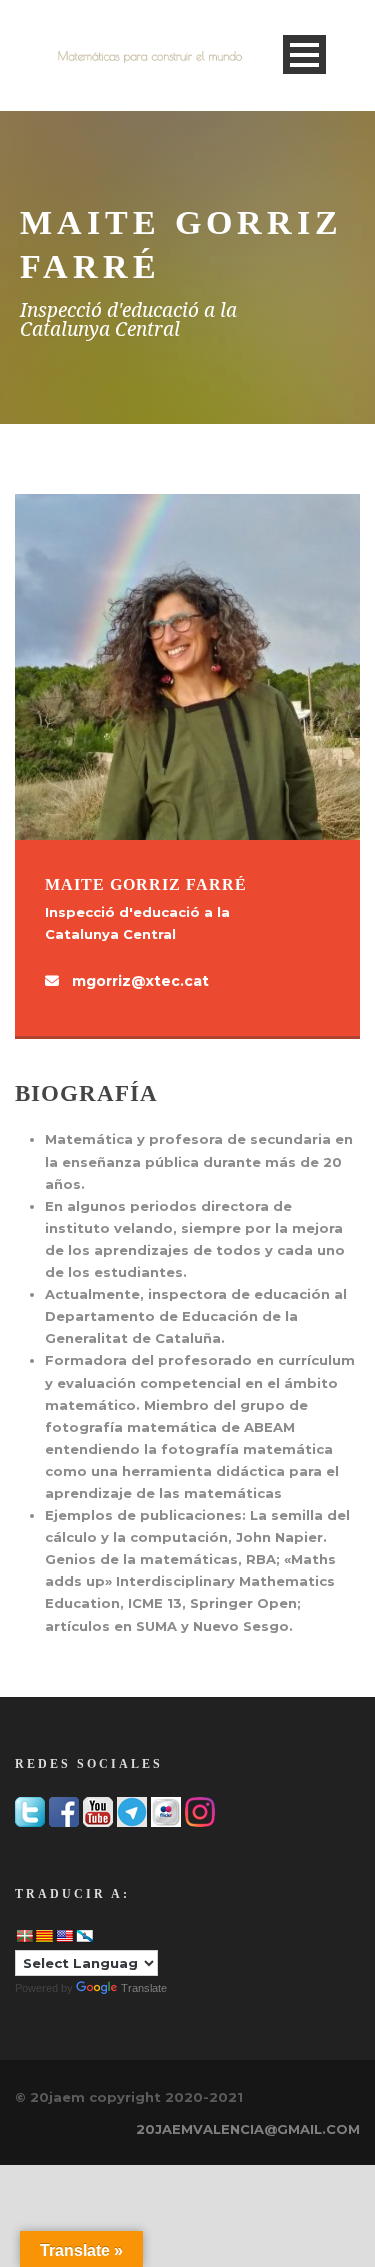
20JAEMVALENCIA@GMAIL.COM (248, 2129)
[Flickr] (166, 1811)
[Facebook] (64, 1811)
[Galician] (84, 1936)
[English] (64, 1936)
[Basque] (24, 1936)
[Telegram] (132, 1811)
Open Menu (304, 54)
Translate (144, 1988)
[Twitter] (30, 1811)
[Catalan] (44, 1936)
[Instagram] (200, 1811)
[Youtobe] (98, 1811)
